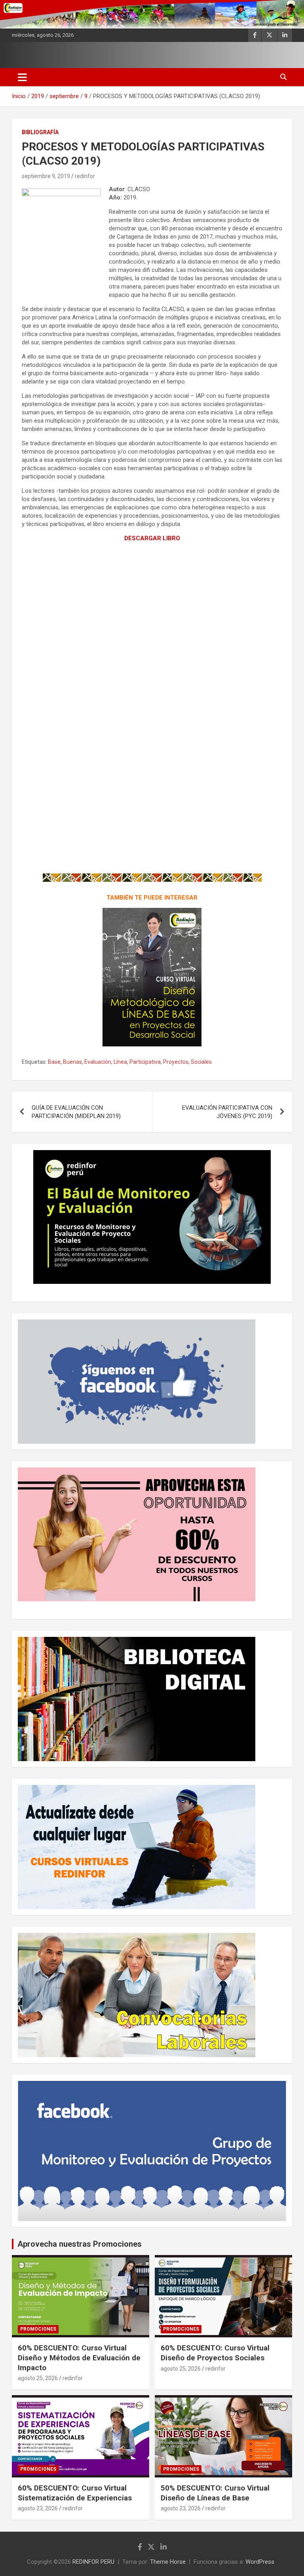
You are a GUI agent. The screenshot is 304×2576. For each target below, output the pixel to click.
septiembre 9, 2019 (46, 176)
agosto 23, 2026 (38, 2508)
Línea (120, 1062)
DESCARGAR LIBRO (152, 538)
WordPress (260, 2562)
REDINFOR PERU (93, 2562)
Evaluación (98, 1062)
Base (54, 1062)
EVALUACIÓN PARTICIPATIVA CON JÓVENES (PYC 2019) (227, 1112)
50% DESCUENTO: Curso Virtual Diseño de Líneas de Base (215, 2493)
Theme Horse (168, 2562)
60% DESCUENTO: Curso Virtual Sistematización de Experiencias (75, 2493)
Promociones (38, 2329)
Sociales (201, 1062)
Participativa (145, 1062)
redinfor (85, 176)
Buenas (72, 1062)
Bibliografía (40, 132)
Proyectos (176, 1062)
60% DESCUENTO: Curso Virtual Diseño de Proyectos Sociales (215, 2353)
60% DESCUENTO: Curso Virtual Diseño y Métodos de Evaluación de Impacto (79, 2358)
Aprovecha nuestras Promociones (80, 2244)
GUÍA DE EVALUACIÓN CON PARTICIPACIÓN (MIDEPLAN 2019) (76, 1112)
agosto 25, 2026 (38, 2378)
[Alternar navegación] (22, 77)
